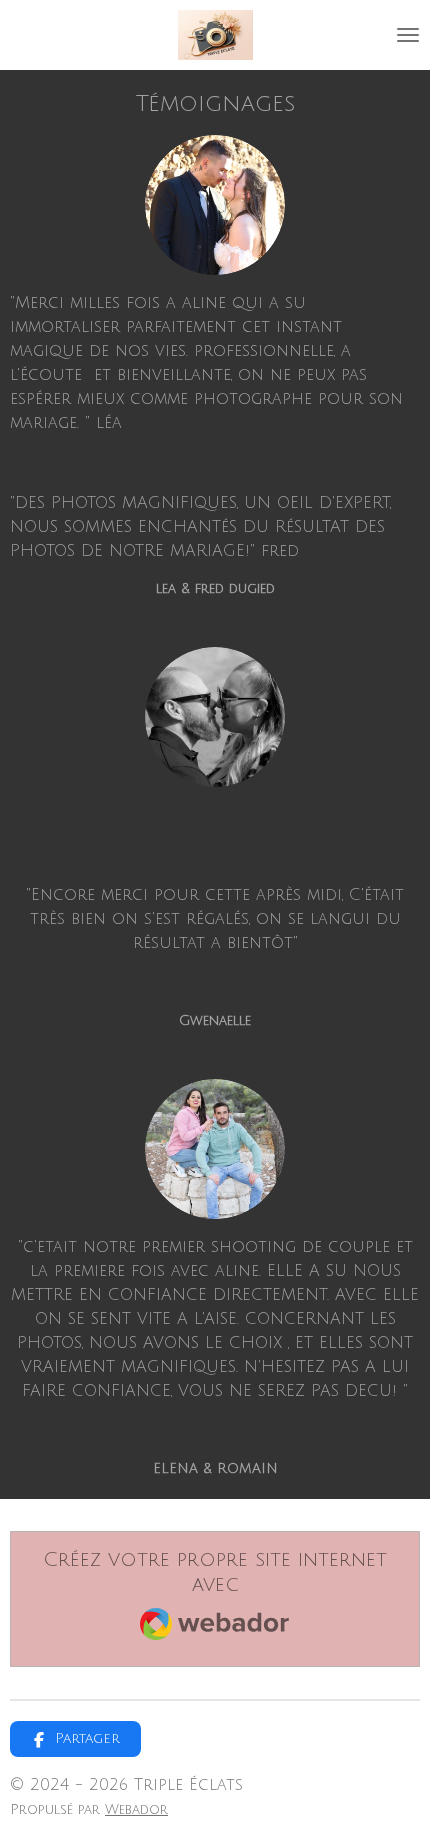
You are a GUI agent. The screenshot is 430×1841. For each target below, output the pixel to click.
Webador (136, 1809)
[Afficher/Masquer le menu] (408, 35)
